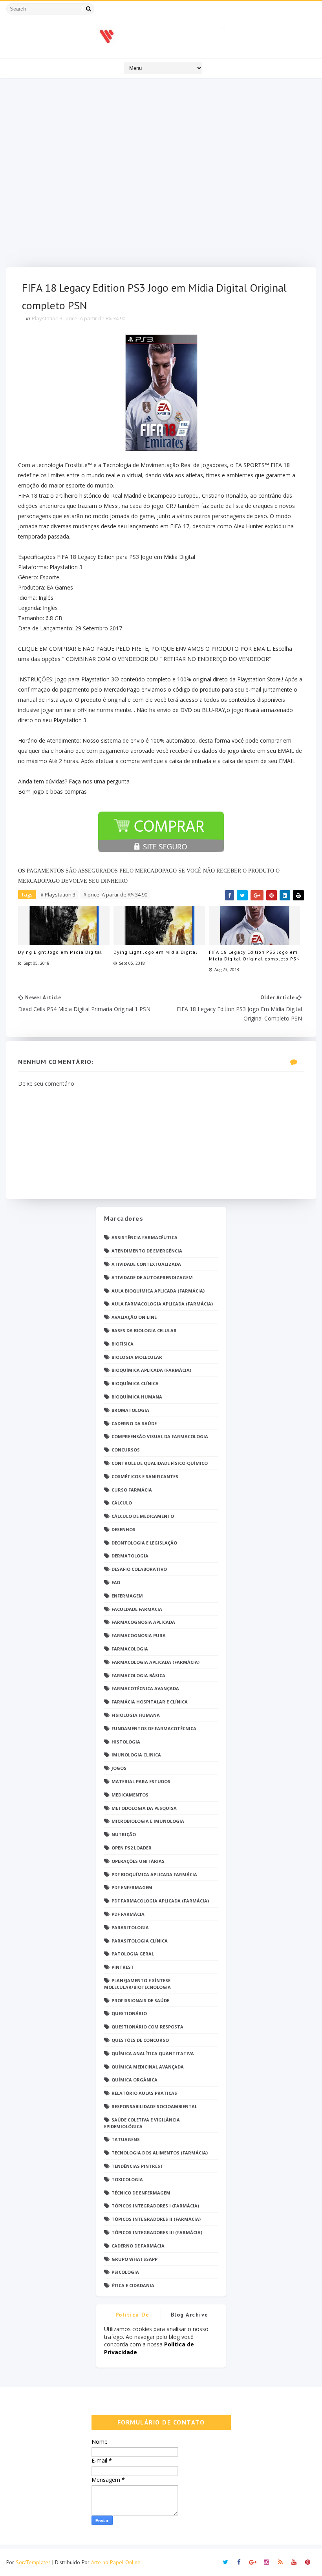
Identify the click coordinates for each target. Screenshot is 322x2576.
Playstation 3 (47, 318)
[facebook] (239, 2562)
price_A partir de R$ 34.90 (95, 318)
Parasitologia (130, 1927)
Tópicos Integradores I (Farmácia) (155, 2206)
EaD (116, 1582)
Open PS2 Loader (132, 1848)
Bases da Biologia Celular (144, 1330)
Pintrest (123, 1967)
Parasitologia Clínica (140, 1941)
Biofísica (123, 1344)
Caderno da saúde (134, 1423)
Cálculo (122, 1503)
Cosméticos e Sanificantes (145, 1476)
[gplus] (253, 2562)
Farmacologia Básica (138, 1675)
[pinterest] (308, 2562)
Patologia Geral (133, 1954)
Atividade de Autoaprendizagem (152, 1277)
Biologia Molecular (137, 1357)
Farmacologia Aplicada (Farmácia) (156, 1662)
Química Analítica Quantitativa (153, 2053)
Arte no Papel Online (116, 2562)
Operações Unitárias (138, 1861)
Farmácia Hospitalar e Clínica (150, 1702)
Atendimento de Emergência (147, 1251)
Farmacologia (130, 1649)
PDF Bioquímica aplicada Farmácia (154, 1874)
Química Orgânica (134, 2080)
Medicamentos (130, 1795)
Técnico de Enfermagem (141, 2193)
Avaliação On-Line (134, 1317)
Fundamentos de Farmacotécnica (154, 1728)
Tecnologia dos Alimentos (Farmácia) (160, 2153)
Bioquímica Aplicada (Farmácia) (151, 1370)
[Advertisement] (161, 175)
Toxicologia (127, 2179)
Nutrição (124, 1834)
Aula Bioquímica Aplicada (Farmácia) (158, 1291)
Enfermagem (127, 1596)
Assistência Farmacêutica (145, 1237)
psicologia (125, 2272)
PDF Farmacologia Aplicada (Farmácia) (160, 1901)
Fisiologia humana (136, 1715)
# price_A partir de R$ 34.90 (115, 895)
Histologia (126, 1742)
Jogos (119, 1768)
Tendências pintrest (137, 2166)
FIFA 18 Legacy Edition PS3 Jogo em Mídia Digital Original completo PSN (254, 955)
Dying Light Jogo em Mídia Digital (60, 952)
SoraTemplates (33, 2562)
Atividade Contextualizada (146, 1264)
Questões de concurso (140, 2040)
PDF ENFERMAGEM (132, 1887)
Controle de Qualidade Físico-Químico (160, 1463)
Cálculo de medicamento (143, 1516)
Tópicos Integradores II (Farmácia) (156, 2219)
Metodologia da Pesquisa (144, 1808)
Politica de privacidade (132, 2316)
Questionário (129, 2013)
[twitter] (225, 2562)
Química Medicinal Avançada (148, 2067)
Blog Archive (190, 2315)
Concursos (126, 1450)
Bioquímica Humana (137, 1397)
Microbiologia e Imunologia (148, 1821)
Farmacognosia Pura (139, 1635)
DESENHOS (123, 1529)
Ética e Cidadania (133, 2285)
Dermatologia (130, 1556)
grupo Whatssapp (134, 2259)
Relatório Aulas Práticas (144, 2093)
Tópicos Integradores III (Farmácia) (157, 2232)
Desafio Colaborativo (139, 1569)
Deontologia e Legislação (144, 1543)
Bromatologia (130, 1410)
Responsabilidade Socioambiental (154, 2106)
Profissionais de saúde (140, 2000)
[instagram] (267, 2562)
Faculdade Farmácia (137, 1609)
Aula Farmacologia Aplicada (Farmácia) (162, 1304)
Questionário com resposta (147, 2027)
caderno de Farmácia (138, 2246)
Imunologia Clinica (136, 1755)
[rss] (280, 2562)
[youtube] (294, 2562)
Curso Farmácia (132, 1490)
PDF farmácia (128, 1914)
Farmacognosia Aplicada (143, 1622)
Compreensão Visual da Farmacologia (160, 1436)
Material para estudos (141, 1781)
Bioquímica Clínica (135, 1383)
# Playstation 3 (58, 895)
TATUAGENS (126, 2139)
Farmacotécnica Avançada (145, 1688)
